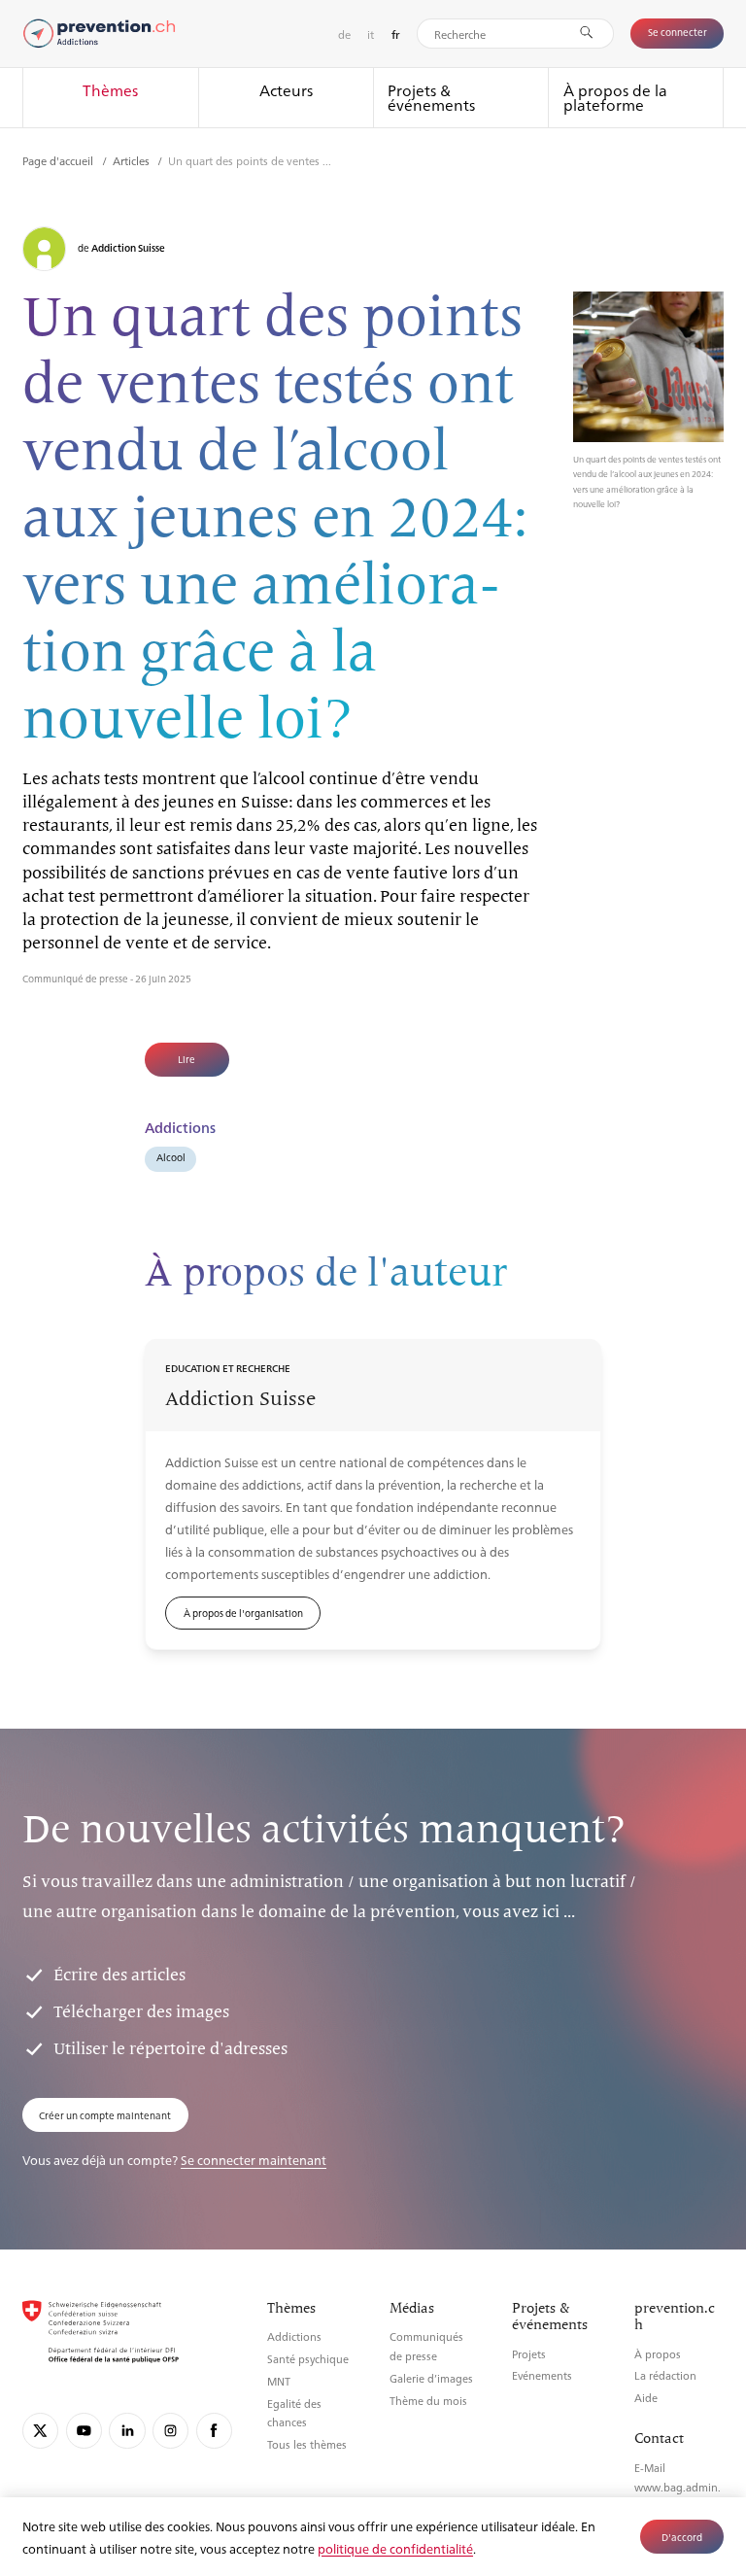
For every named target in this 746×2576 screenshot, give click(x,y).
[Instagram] (170, 2431)
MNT (279, 2381)
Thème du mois (428, 2401)
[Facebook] (214, 2431)
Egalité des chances (294, 2413)
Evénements (542, 2375)
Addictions (294, 2336)
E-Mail (650, 2468)
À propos (658, 2354)
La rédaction (665, 2375)
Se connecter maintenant (254, 2160)
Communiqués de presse (426, 2346)
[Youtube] (84, 2431)
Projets (529, 2354)
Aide (646, 2398)
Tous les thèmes (307, 2444)
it (371, 34)
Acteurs (286, 90)
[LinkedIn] (127, 2431)
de (344, 34)
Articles (133, 160)
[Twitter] (40, 2431)
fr (396, 34)
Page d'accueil (59, 160)
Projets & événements (431, 98)
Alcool (171, 1157)
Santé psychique (308, 2359)
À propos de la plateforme (615, 98)
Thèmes (110, 90)
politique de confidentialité (395, 2548)
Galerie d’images (431, 2378)
